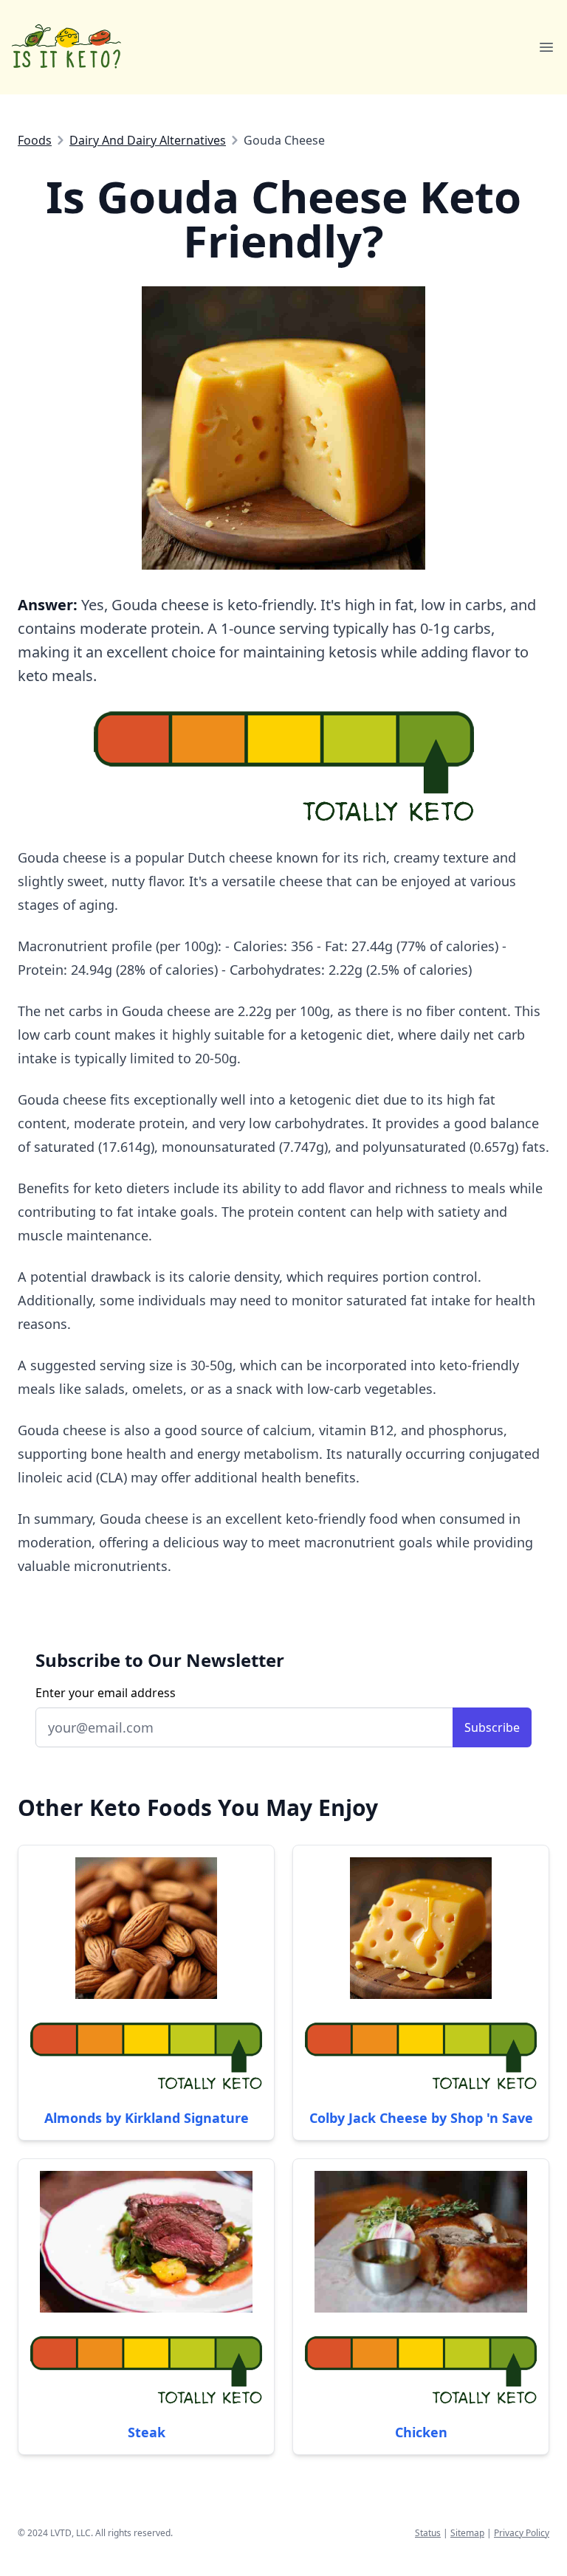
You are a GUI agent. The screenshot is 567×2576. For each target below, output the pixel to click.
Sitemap (467, 2533)
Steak (147, 2432)
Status (428, 2533)
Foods (35, 140)
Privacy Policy (522, 2533)
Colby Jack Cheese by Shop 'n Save (421, 2118)
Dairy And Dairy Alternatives (148, 140)
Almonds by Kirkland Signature (147, 2118)
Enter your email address (106, 1693)
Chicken (421, 2432)
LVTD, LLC (71, 2533)
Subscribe (492, 1727)
